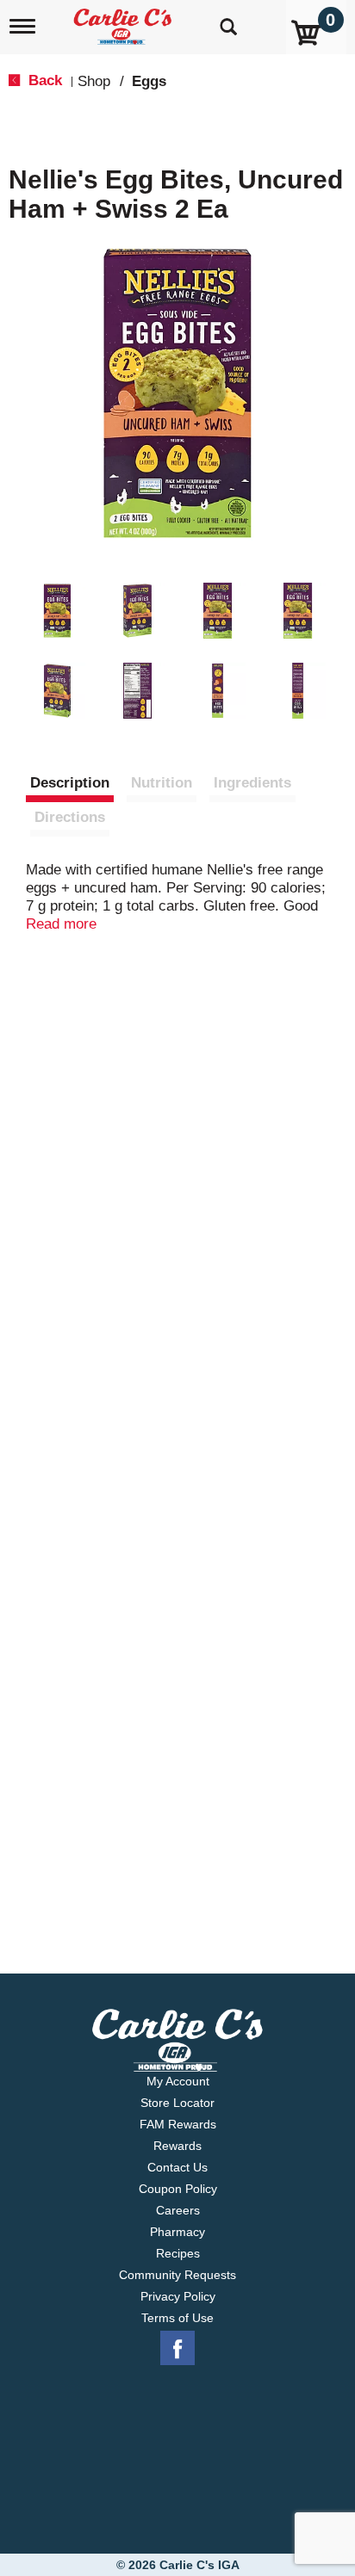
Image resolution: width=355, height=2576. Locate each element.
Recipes (178, 2253)
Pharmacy (177, 2232)
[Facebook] (177, 2349)
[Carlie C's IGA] (125, 21)
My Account (178, 2081)
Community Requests (177, 2275)
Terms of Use (177, 2318)
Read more (61, 924)
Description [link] (70, 783)
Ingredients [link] (252, 783)
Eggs (149, 81)
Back (43, 80)
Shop (94, 81)
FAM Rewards (178, 2124)
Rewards (177, 2146)
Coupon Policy (178, 2189)
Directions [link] (70, 817)
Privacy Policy (178, 2296)
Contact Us (177, 2167)
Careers (178, 2210)
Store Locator (177, 2103)
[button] (57, 611)
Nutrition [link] (162, 783)
